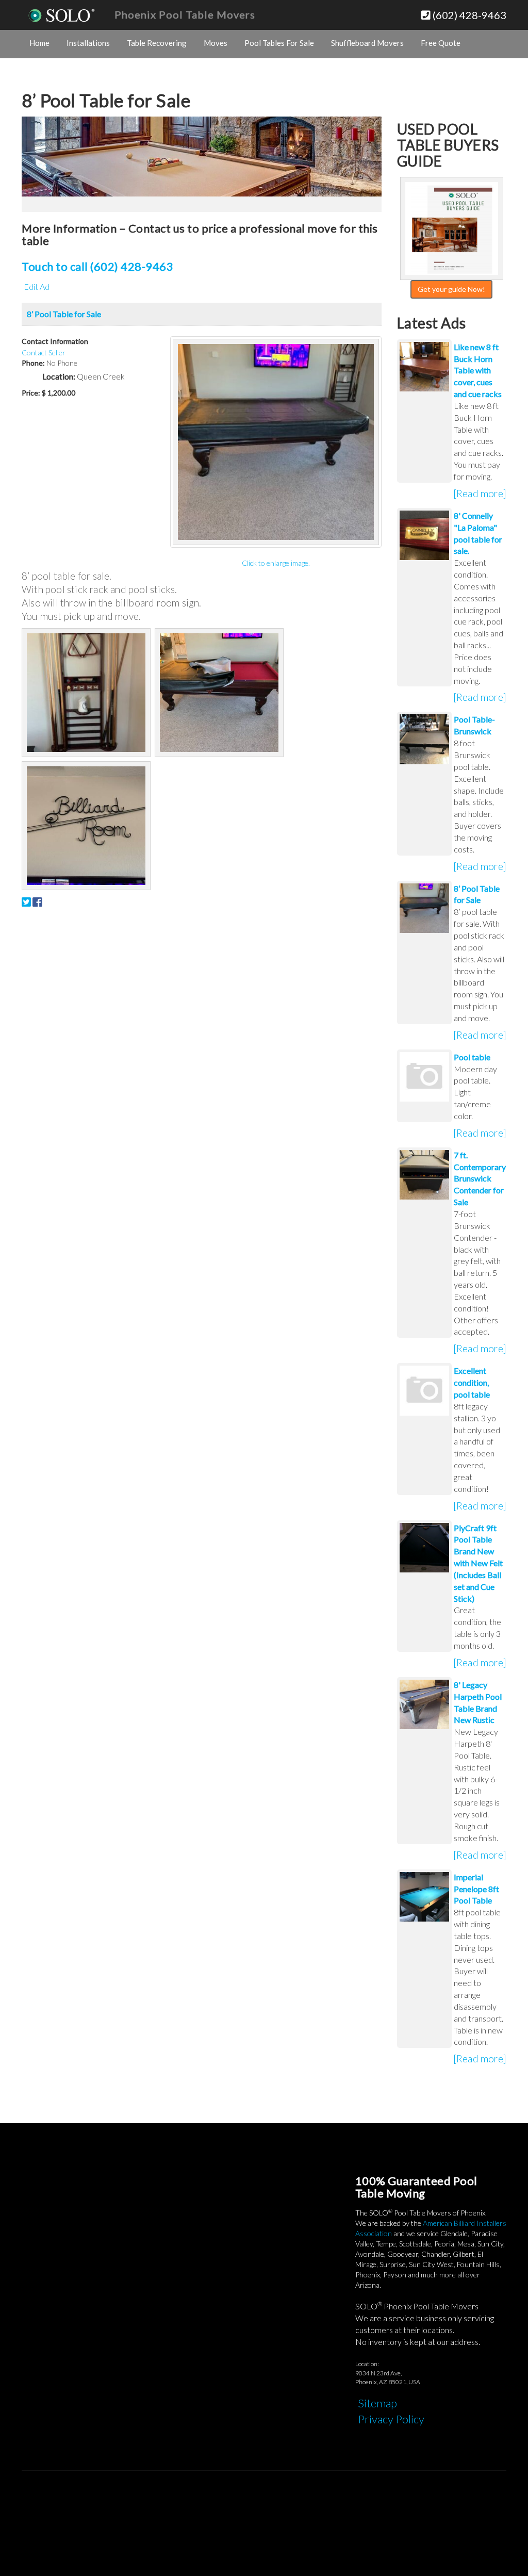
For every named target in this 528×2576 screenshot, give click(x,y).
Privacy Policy (391, 2419)
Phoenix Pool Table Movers (185, 14)
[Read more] (480, 493)
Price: (31, 393)
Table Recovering (157, 43)
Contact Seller (44, 352)
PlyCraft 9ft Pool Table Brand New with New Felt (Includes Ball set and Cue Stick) (478, 1563)
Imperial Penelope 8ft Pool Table (476, 1889)
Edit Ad (37, 286)
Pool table (472, 1057)
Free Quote (441, 43)
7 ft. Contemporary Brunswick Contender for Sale (480, 1178)
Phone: (33, 363)
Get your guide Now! (451, 289)
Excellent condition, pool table (472, 1382)
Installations (88, 43)
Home (39, 43)
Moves (216, 43)
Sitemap (377, 2403)
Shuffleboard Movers (367, 43)
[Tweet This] (26, 902)
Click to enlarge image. (276, 563)
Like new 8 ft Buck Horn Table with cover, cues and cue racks (478, 370)
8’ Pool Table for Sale (64, 314)
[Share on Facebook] (37, 902)
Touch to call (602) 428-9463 (97, 266)
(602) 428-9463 (468, 15)
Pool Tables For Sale (279, 43)
